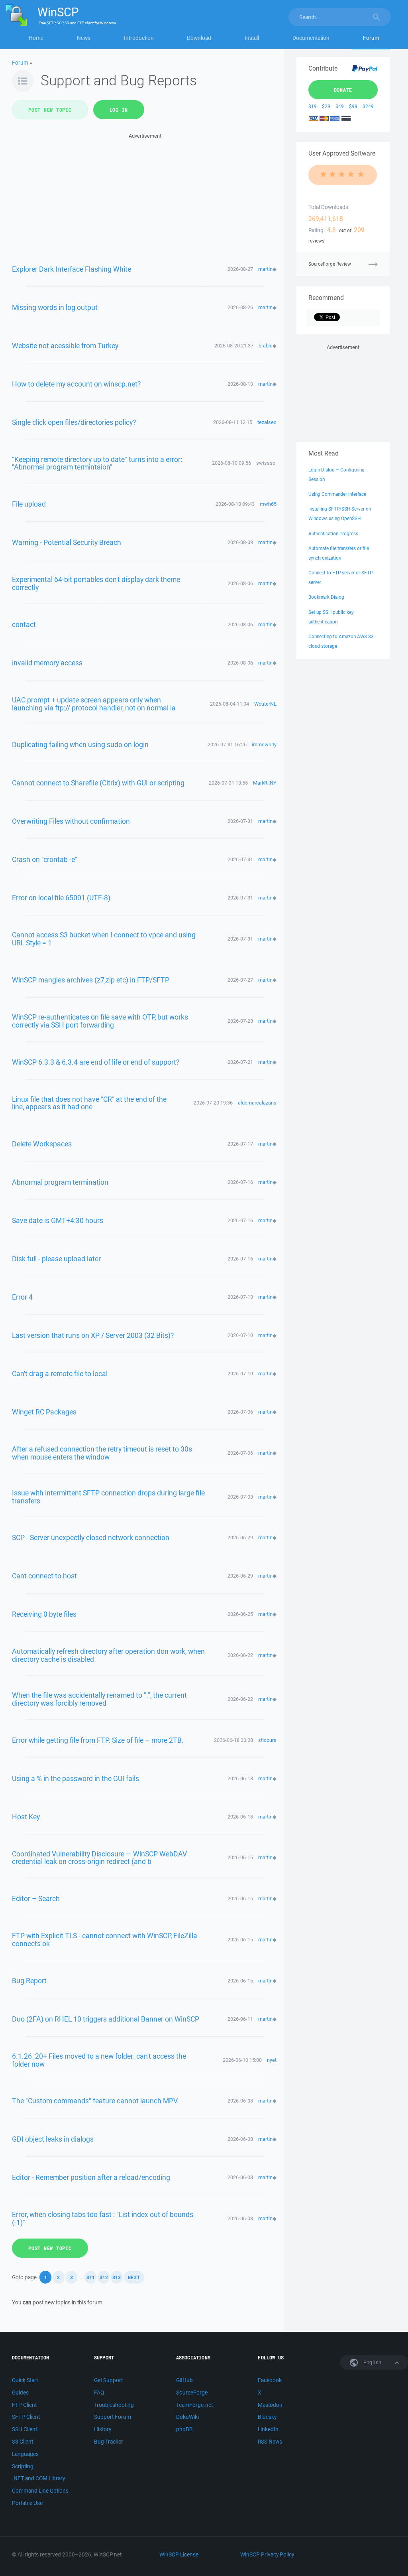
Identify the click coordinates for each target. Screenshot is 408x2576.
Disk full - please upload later (56, 1258)
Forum (371, 38)
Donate (343, 90)
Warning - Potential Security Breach (67, 542)
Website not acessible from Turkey (65, 345)
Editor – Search (36, 1898)
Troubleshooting (114, 2405)
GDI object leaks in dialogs (53, 2139)
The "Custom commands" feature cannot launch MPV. (95, 2101)
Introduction (139, 38)
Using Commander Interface (337, 494)
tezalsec (267, 422)
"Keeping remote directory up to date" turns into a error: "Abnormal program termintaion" (97, 463)
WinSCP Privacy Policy (267, 2554)
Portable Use (27, 2503)
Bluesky (267, 2417)
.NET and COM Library (38, 2478)
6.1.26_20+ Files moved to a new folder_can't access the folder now (99, 2060)
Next (134, 2277)
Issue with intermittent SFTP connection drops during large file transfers (108, 1497)
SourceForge (192, 2393)
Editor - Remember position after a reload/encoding (91, 2177)
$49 (340, 106)
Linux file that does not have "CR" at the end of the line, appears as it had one (89, 1103)
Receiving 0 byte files (44, 1614)
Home (36, 38)
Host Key (26, 1817)
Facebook (270, 2380)
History (103, 2429)
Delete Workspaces (42, 1144)
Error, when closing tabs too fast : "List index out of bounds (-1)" (103, 2218)
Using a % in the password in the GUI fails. (76, 1778)
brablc (266, 346)
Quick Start (25, 2380)
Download (199, 38)
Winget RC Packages (44, 1412)
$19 (313, 106)
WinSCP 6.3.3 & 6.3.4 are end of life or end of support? (96, 1062)
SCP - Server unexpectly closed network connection (91, 1537)
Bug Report (29, 1980)
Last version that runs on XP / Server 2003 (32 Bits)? (93, 1335)
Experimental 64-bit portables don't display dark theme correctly (96, 583)
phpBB (184, 2429)
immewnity (264, 745)
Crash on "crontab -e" (45, 859)
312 (104, 2277)
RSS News (270, 2442)
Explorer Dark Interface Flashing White (72, 269)
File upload (29, 504)
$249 (368, 106)
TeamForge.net (194, 2405)
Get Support (108, 2380)
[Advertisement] (145, 196)
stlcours (267, 1740)
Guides (20, 2393)
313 (117, 2277)
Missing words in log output (55, 307)
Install (252, 38)
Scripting (23, 2466)
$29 (326, 106)
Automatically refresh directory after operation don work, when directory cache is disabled (108, 1655)
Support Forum (113, 2417)
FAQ (99, 2393)
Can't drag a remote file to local (60, 1373)
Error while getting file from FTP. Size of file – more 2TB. (98, 1740)
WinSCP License (179, 2554)
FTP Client (24, 2405)
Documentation (311, 38)
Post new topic (50, 110)
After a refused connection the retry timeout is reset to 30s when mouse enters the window (102, 1453)
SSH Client (25, 2429)
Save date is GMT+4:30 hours (58, 1220)
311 (91, 2277)
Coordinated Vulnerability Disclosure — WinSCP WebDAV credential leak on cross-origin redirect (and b (99, 1858)
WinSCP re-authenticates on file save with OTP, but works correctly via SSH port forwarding (100, 1021)
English (372, 2362)
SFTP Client (26, 2417)
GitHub (184, 2380)
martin (265, 269)
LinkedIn (268, 2429)
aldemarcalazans (257, 1103)
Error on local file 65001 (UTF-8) (61, 897)
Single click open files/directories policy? (74, 422)
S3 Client (23, 2442)
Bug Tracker (109, 2442)
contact (24, 624)
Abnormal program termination (60, 1182)
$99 (353, 106)
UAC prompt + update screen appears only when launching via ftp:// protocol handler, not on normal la (94, 704)
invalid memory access (47, 663)
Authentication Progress (333, 534)
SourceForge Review (330, 264)
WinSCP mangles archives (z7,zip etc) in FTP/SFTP (91, 980)
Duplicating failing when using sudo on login (80, 744)
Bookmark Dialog (326, 597)
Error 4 (22, 1297)
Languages (25, 2454)
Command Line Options (40, 2491)
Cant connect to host (44, 1576)
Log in (119, 110)
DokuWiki (187, 2417)
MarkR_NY (265, 783)
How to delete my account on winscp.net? (76, 384)
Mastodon (270, 2405)
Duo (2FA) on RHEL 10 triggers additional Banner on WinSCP (106, 2019)
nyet (272, 2060)
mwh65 (268, 504)
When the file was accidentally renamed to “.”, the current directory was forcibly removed (99, 1699)
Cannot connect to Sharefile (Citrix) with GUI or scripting (98, 783)
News (84, 38)
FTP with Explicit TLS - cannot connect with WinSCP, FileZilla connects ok (105, 1939)
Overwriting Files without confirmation (71, 821)
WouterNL (265, 704)
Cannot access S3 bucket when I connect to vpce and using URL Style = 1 (104, 939)
